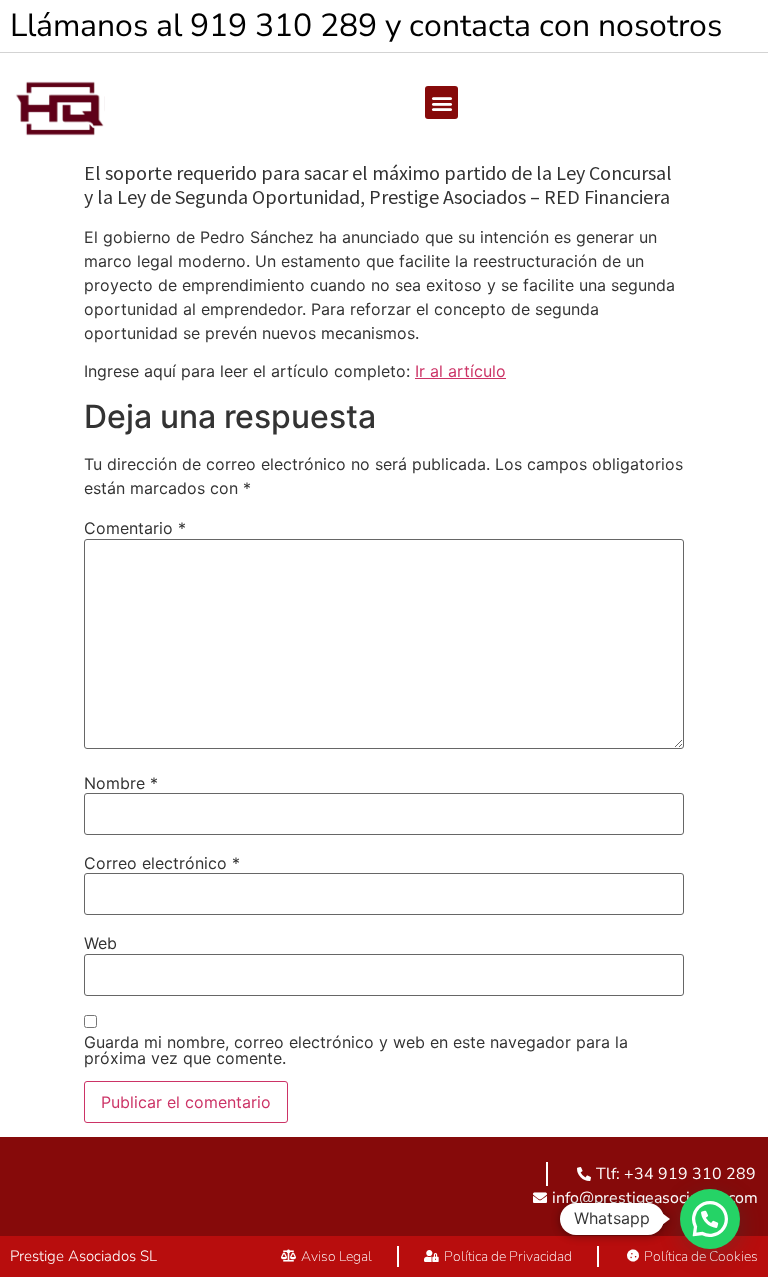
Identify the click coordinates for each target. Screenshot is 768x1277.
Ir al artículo (460, 371)
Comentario (135, 528)
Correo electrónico (162, 863)
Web (100, 943)
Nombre (121, 783)
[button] (441, 102)
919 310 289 (283, 25)
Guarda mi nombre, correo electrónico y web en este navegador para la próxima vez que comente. (356, 1050)
